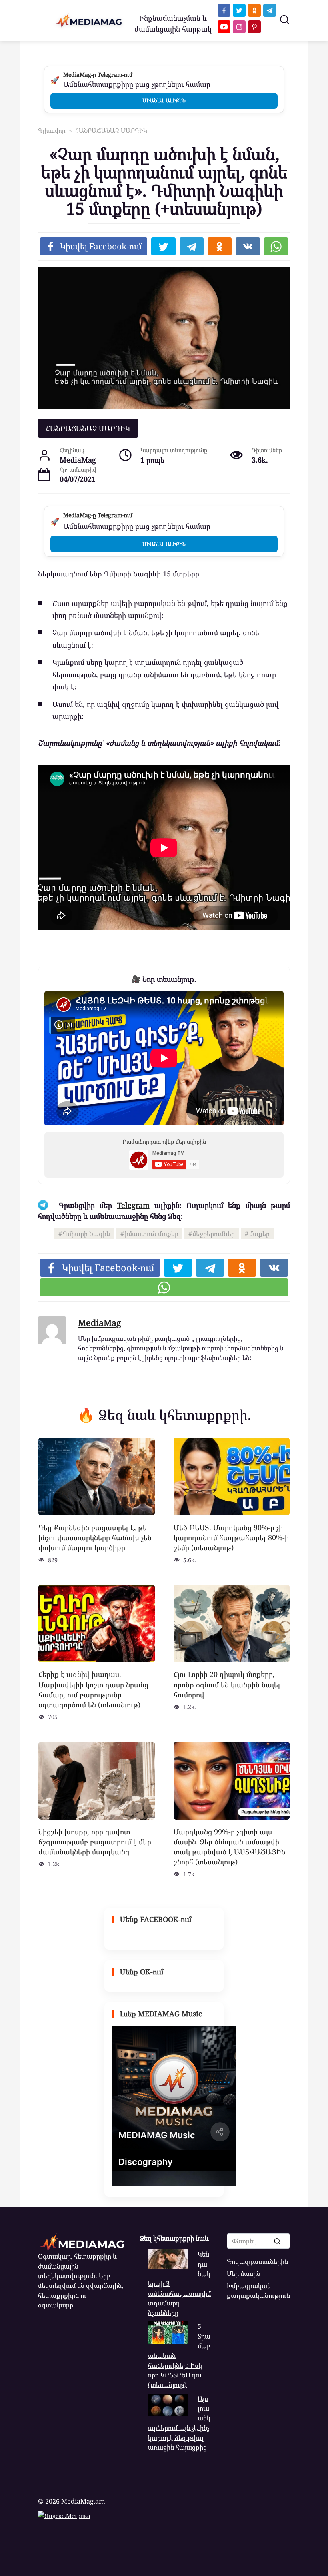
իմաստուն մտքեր (152, 1234)
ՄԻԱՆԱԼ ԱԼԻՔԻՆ (164, 100)
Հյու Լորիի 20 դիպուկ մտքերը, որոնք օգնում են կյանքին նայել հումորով (227, 1684)
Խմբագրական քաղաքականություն (258, 2291)
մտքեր (259, 1234)
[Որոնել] (277, 2241)
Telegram (133, 1205)
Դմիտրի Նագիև (87, 1234)
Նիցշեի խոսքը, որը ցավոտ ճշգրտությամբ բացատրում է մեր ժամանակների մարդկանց (95, 1842)
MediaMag (100, 1323)
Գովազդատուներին (257, 2261)
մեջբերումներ (214, 1234)
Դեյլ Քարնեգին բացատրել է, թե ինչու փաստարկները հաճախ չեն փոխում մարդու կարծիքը (95, 1537)
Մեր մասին (244, 2273)
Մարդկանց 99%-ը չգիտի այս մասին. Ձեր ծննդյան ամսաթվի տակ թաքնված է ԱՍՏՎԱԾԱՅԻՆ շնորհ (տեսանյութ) (230, 1847)
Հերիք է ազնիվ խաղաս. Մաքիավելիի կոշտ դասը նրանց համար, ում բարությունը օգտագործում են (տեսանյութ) (93, 1689)
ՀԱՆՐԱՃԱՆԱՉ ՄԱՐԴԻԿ (88, 428)
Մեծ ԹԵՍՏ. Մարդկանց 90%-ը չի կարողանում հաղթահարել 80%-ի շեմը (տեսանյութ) (231, 1537)
